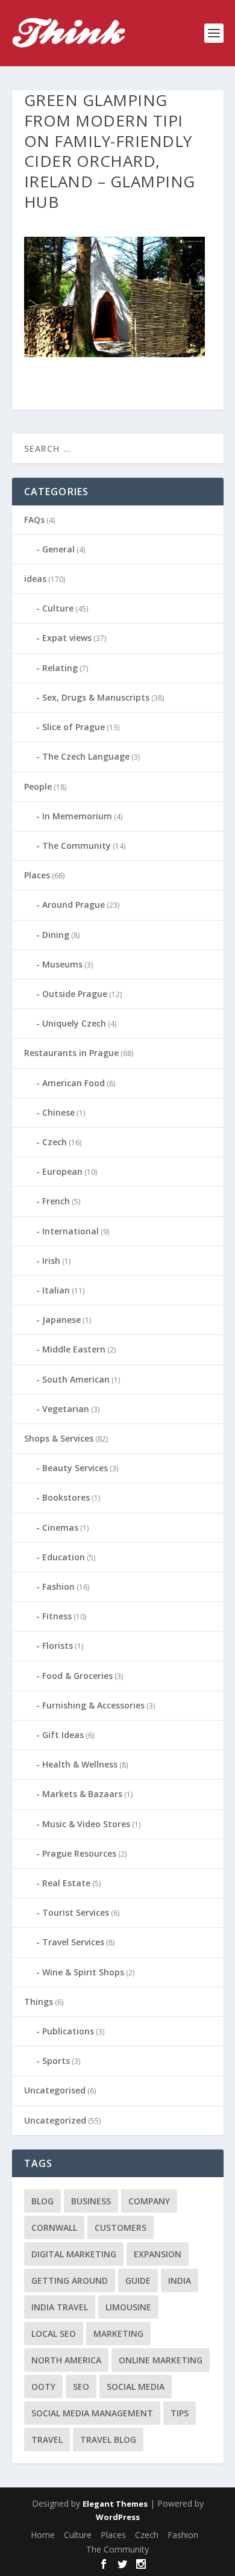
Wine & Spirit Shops (83, 1972)
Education (64, 1557)
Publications (68, 2031)
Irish (51, 1261)
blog (42, 2201)
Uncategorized (55, 2120)
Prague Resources (79, 1853)
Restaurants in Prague (71, 1053)
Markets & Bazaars (82, 1794)
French (56, 1201)
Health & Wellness (80, 1764)
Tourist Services (76, 1912)
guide (138, 2281)
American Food (74, 1083)
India (180, 2281)
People (38, 786)
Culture (58, 608)
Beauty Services (75, 1468)
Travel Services (73, 1942)
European (62, 1171)
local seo (54, 2334)
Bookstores (66, 1497)
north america (66, 2360)
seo (81, 2387)
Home (43, 2535)
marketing (118, 2334)
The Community (77, 846)
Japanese (61, 1320)
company (149, 2201)
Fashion (58, 1587)
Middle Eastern (74, 1349)
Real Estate (66, 1883)
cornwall (54, 2227)
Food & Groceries (77, 1676)
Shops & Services (59, 1438)
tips (180, 2413)
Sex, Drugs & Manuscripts (96, 697)
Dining (56, 935)
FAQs (34, 520)
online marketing (161, 2360)
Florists (58, 1646)
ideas (35, 579)
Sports (56, 2061)
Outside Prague (75, 994)
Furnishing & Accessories (93, 1705)
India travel (60, 2307)
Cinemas (60, 1527)
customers (121, 2227)
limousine (128, 2307)
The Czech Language (86, 756)
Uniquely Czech (74, 1023)
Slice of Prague (74, 727)
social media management (92, 2413)
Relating (60, 668)
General (58, 549)
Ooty (43, 2387)
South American (76, 1379)
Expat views (67, 638)
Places (37, 875)
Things (39, 2002)
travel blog (108, 2440)
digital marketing (74, 2254)
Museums (62, 964)
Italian (56, 1290)
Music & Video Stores (86, 1824)
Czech (55, 1142)
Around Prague (74, 905)
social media (136, 2387)
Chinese (58, 1112)
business (91, 2201)
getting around (70, 2281)
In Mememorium (77, 816)
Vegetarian (66, 1409)
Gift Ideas (63, 1735)
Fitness (57, 1616)
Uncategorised (55, 2090)
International (70, 1231)
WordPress (118, 2517)
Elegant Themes (115, 2504)
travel (47, 2440)
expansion (158, 2254)
